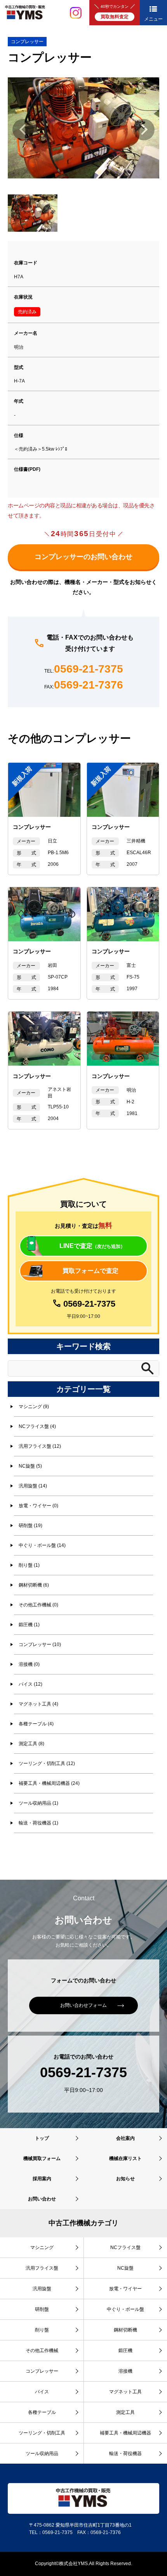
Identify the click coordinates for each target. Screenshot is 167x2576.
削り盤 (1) (29, 1565)
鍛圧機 (125, 2351)
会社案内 (125, 2138)
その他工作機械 (42, 2351)
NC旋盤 (125, 2268)
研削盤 (42, 2309)
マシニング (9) (34, 1407)
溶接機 (125, 2371)
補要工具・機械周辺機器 (125, 2433)
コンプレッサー (27, 42)
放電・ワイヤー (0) (38, 1506)
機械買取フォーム (42, 2158)
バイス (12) (30, 1684)
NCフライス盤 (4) (37, 1426)
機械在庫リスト (125, 2158)
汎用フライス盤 (42, 2268)
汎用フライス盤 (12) (40, 1446)
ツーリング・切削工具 (42, 2433)
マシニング (42, 2247)
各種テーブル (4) (36, 1724)
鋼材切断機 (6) (34, 1585)
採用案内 (42, 2179)
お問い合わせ (42, 2199)
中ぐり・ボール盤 (125, 2309)
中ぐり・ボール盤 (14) (42, 1545)
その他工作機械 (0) (38, 1605)
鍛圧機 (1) (29, 1625)
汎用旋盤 (42, 2289)
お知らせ (125, 2179)
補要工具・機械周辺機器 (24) (49, 1783)
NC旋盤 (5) (30, 1466)
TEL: (84, 669)
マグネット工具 (125, 2392)
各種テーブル (42, 2412)
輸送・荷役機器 (125, 2454)
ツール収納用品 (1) (38, 1803)
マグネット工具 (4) (38, 1704)
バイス (42, 2392)
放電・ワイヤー (125, 2289)
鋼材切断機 (125, 2330)
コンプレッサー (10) (40, 1645)
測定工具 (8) (31, 1744)
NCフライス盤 (125, 2247)
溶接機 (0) (29, 1664)
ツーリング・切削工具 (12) (47, 1763)
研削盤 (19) (30, 1526)
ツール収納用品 (42, 2454)
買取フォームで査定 (90, 1271)
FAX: (84, 685)
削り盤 (42, 2330)
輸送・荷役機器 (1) (38, 1823)
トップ (42, 2138)
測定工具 (125, 2412)
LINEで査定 (92, 1246)
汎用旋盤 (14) (33, 1486)
